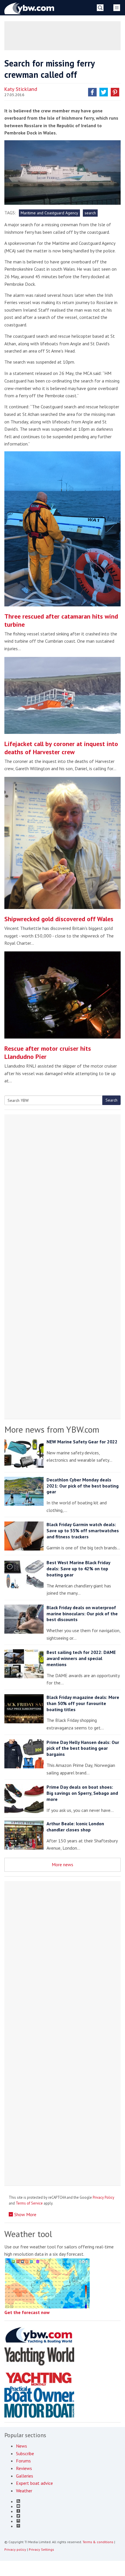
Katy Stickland (21, 89)
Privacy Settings (41, 2549)
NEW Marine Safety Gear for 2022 (82, 1442)
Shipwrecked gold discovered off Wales (59, 919)
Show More (25, 2214)
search (90, 213)
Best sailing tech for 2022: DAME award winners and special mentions (81, 1658)
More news (63, 1864)
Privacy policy (15, 2549)
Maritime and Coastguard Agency (49, 213)
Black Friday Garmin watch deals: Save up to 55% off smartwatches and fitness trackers (83, 1530)
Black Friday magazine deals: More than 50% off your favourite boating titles (83, 1703)
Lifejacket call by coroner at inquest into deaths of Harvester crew (61, 748)
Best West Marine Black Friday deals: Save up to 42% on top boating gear (78, 1569)
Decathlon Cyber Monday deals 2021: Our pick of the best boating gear (83, 1486)
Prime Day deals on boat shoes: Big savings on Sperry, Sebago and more (82, 1793)
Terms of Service (29, 2203)
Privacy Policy (103, 2197)
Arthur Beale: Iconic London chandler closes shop (75, 1827)
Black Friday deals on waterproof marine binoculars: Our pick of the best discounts (82, 1614)
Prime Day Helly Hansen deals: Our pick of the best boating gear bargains (83, 1748)
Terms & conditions (98, 2542)
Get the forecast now (27, 2312)
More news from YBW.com (52, 1429)
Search (111, 1100)
